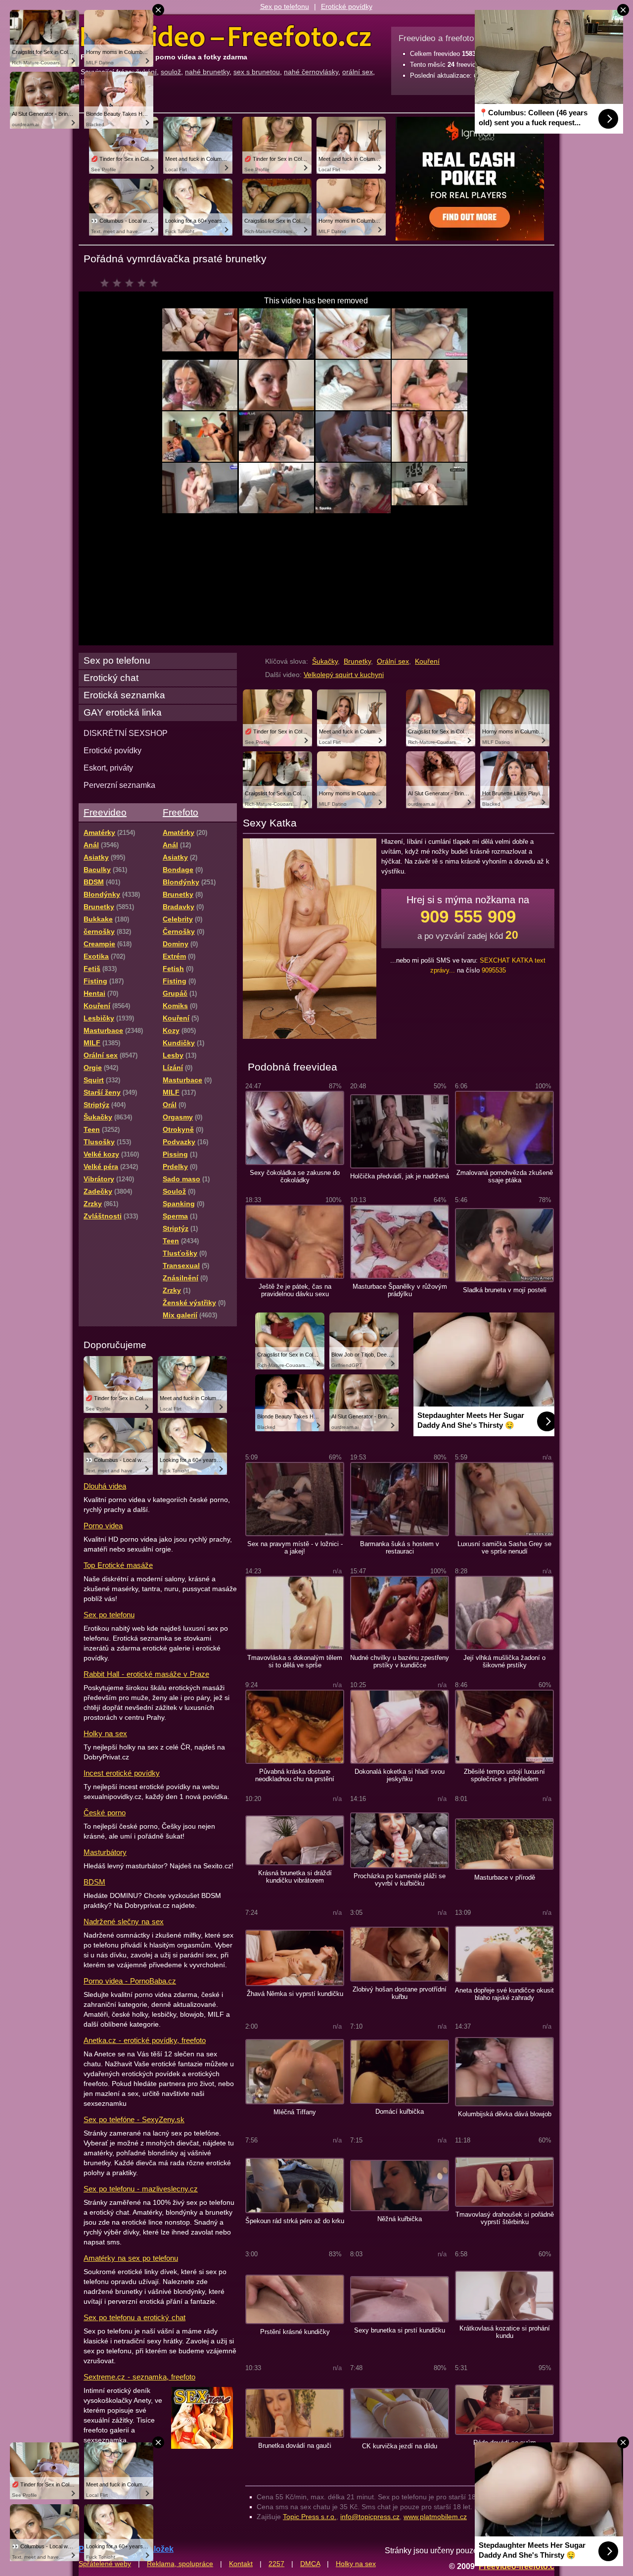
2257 (276, 2564)
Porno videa (103, 1526)
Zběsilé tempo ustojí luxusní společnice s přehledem (504, 1775)
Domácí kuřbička (400, 2112)
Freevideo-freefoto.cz (519, 2566)
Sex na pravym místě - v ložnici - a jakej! (295, 1548)
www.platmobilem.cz (435, 2517)
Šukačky (325, 661)
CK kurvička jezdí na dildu (400, 2446)
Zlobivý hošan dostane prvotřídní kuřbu (400, 1993)
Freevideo (105, 812)
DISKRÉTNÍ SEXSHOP (126, 733)
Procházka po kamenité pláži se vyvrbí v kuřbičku (400, 1880)
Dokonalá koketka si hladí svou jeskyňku (400, 1775)
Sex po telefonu (285, 6)
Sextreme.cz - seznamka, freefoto (139, 2377)
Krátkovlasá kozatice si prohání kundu (505, 2332)
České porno (105, 1813)
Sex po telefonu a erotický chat (135, 2317)
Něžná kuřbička (400, 2219)
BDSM (94, 1882)
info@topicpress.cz (370, 2517)
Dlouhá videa (105, 1486)
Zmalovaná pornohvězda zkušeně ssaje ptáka (505, 1176)
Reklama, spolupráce (180, 2564)
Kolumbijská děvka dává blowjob (505, 2114)
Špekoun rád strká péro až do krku (295, 2221)
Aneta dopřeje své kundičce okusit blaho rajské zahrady (504, 1994)
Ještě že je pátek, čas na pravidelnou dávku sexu (295, 1290)
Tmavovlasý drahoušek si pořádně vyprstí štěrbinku (505, 2218)
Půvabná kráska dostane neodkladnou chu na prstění (295, 1775)
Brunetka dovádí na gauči (295, 2446)
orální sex (358, 72)
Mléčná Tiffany (295, 2112)
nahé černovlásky (311, 72)
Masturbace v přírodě (505, 1877)
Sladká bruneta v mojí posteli (505, 1290)
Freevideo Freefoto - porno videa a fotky (226, 37)
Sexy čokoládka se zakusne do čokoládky (295, 1176)
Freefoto (181, 812)
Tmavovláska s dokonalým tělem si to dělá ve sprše (295, 1661)
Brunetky (357, 661)
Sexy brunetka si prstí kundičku (400, 2330)
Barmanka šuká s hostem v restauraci (400, 1548)
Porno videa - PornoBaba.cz (130, 1981)
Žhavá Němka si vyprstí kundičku (295, 1994)
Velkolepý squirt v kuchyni (344, 675)
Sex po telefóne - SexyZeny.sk (134, 2119)
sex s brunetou (257, 72)
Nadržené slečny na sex (124, 1921)
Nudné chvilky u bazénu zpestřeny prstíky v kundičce (400, 1661)
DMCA (310, 2564)
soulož (171, 72)
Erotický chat (111, 678)
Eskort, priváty (108, 768)
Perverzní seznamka (119, 785)
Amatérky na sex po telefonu (131, 2258)
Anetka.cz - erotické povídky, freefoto (145, 2040)
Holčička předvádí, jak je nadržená (400, 1176)
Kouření (427, 661)
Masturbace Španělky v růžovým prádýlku (400, 1290)
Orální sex (393, 661)
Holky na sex (105, 1733)
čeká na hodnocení (132, 286)
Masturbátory (105, 1852)
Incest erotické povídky (122, 1773)
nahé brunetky (207, 72)
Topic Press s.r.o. (310, 2517)
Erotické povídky (347, 6)
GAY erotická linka (123, 712)
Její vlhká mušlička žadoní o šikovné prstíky (504, 1661)
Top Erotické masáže (118, 1565)
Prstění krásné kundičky (295, 2332)
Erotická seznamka (124, 695)
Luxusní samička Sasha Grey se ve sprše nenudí (504, 1548)
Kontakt (241, 2564)
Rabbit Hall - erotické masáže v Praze (146, 1674)
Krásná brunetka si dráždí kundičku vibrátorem (295, 1877)
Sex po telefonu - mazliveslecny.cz (141, 2189)
